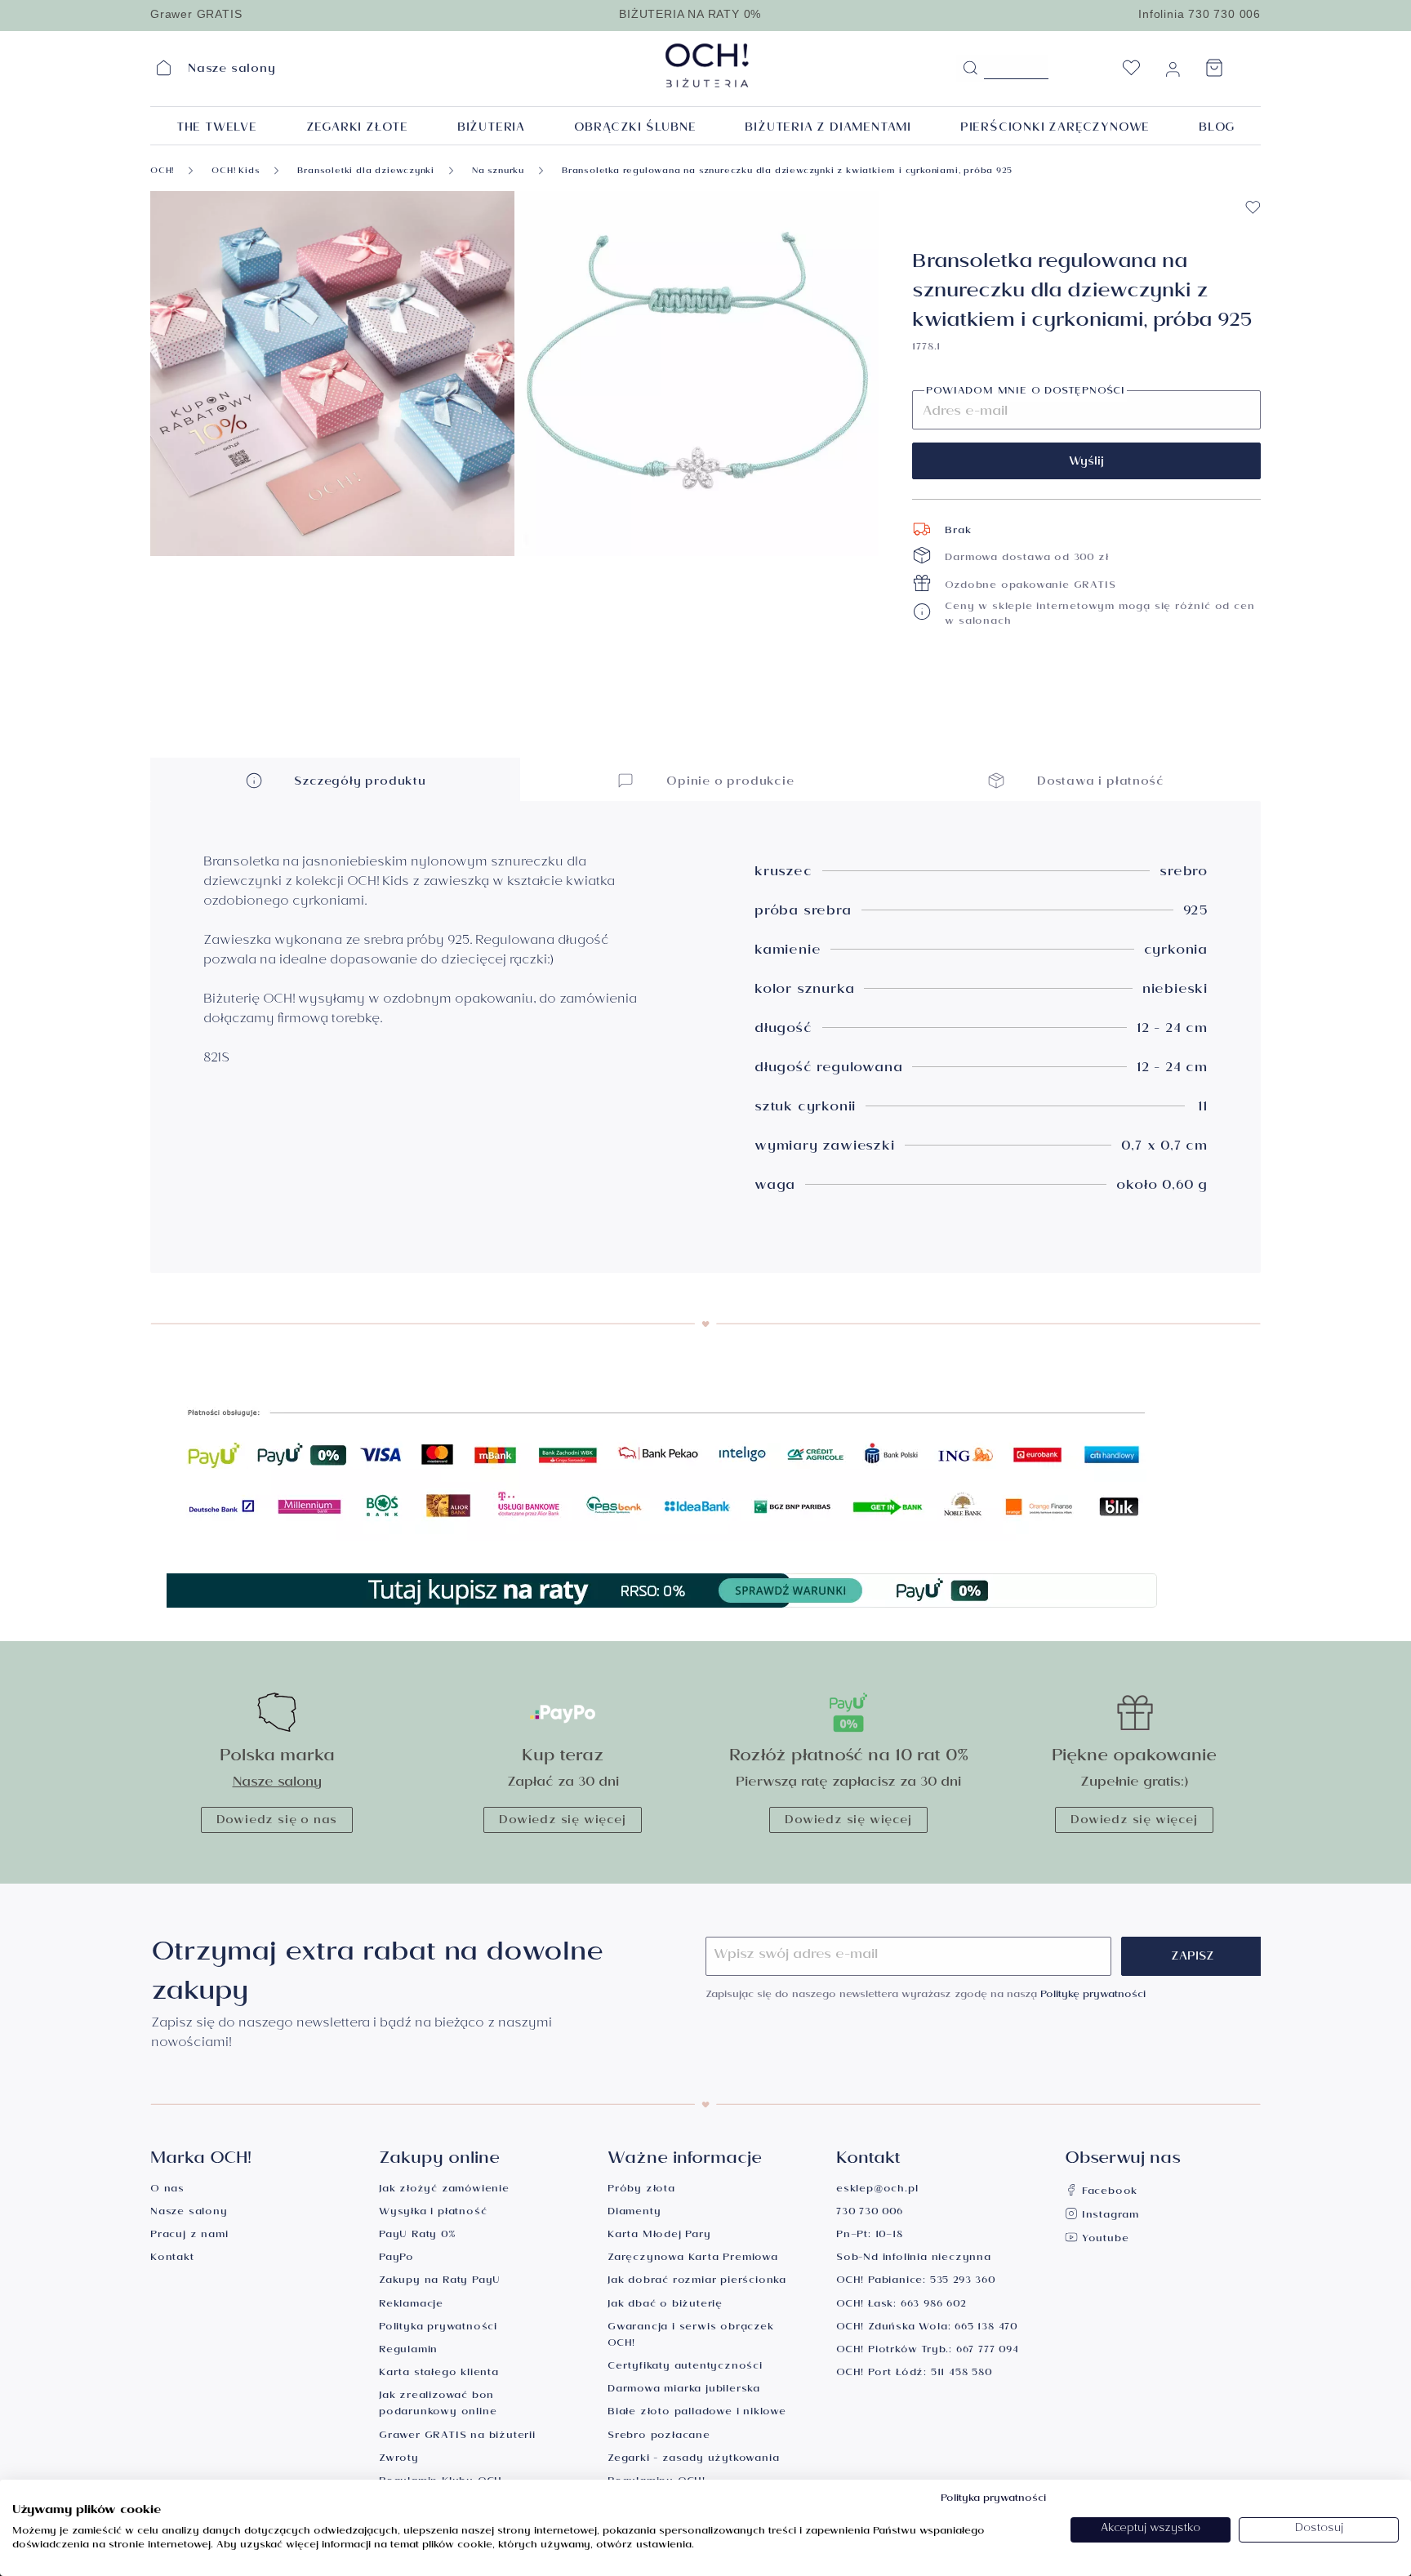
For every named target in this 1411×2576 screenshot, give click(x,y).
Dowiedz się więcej (562, 1822)
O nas (167, 2190)
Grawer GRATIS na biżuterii (457, 2437)
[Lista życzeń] (1131, 73)
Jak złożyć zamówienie (444, 2190)
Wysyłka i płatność (433, 2213)
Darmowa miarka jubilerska (684, 2390)
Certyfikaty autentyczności (685, 2367)
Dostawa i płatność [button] (1098, 783)
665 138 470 (986, 2328)
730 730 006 (870, 2213)
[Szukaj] (970, 69)
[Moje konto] (1173, 73)
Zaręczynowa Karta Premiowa (693, 2259)
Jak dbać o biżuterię (665, 2305)
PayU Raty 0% (417, 2236)
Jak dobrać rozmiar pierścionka (697, 2282)
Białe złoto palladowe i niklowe (697, 2413)
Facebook (1108, 2193)
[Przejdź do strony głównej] (749, 65)
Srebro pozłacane (659, 2437)
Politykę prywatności (1093, 1996)
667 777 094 (988, 2351)
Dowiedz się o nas (277, 1822)
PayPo (396, 2259)
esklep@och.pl (877, 2190)
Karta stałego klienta (439, 2374)
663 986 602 (933, 2305)
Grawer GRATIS (196, 14)
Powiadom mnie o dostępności (1026, 393)
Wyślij (1086, 463)
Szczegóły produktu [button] (358, 783)
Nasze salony (277, 1784)
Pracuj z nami (189, 2236)
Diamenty (634, 2213)
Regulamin (408, 2351)
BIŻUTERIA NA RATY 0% (690, 14)
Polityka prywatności (438, 2328)
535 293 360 (963, 2282)
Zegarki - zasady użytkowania (693, 2460)
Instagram (1108, 2216)
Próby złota (641, 2190)
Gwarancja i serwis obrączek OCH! (691, 2336)
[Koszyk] (1214, 73)
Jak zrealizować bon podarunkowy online (438, 2405)
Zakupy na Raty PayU (440, 2282)
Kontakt (172, 2259)
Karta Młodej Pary (659, 2236)
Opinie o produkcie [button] (728, 783)
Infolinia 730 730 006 (1200, 14)
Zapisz (1193, 1958)
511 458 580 (961, 2374)
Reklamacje (411, 2305)
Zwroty (399, 2460)
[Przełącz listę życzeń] (1253, 207)
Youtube (1103, 2240)
